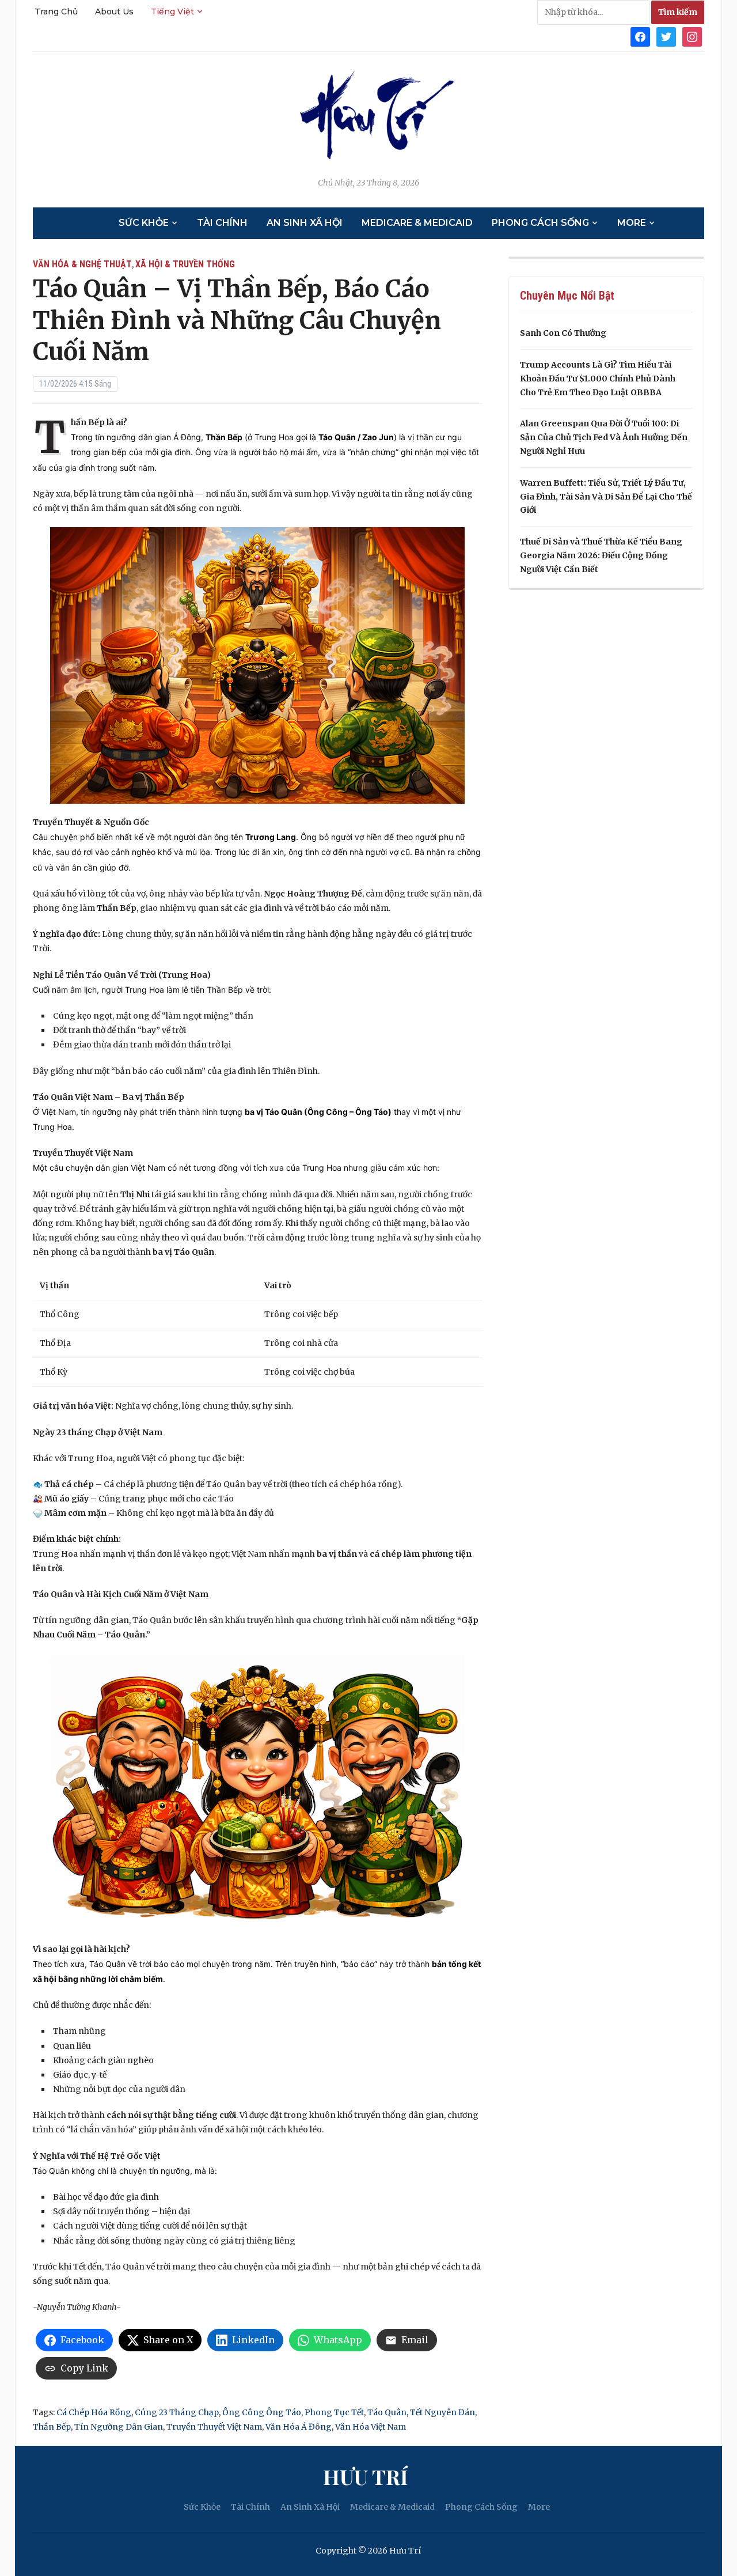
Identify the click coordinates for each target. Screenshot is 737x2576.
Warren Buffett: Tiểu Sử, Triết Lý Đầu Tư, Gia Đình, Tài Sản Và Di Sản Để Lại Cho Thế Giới (606, 497)
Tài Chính (222, 223)
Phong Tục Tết (334, 2412)
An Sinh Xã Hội (305, 223)
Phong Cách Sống (540, 223)
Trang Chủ (56, 12)
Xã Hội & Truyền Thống (185, 264)
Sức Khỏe (144, 223)
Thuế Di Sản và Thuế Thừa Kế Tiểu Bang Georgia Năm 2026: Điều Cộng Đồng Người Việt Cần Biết (601, 555)
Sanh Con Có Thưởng (563, 333)
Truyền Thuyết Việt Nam (214, 2427)
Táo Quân (387, 2412)
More (632, 223)
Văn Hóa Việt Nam (371, 2427)
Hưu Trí (365, 2476)
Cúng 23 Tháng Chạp (177, 2412)
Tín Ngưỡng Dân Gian (119, 2427)
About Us (114, 12)
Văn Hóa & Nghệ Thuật (82, 264)
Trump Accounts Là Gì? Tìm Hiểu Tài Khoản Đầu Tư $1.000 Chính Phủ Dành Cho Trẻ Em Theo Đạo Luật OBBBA (598, 379)
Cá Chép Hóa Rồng (94, 2412)
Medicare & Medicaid (417, 223)
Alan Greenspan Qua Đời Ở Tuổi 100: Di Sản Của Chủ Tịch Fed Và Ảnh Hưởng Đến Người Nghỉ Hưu (604, 437)
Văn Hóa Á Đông (299, 2427)
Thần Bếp (52, 2427)
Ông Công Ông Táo (262, 2412)
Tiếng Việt (172, 12)
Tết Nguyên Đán (442, 2412)
